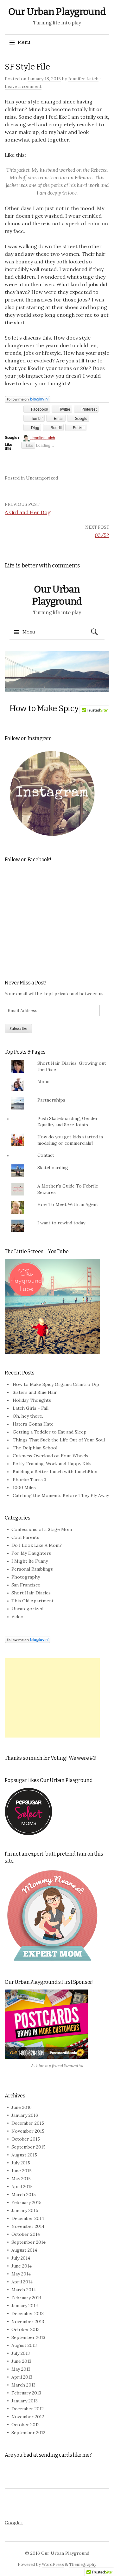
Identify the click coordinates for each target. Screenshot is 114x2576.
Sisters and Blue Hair (35, 1392)
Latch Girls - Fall (31, 1408)
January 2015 (25, 2210)
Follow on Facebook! (28, 860)
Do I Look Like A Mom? (37, 1545)
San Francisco (26, 1585)
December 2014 (28, 2218)
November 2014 (28, 2226)
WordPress (53, 2564)
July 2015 (21, 2163)
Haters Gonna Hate (33, 1424)
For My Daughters (31, 1553)
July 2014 (21, 2258)
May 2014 (21, 2274)
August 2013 (24, 2345)
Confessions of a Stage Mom (42, 1529)
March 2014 (24, 2290)
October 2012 (25, 2425)
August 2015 (24, 2155)
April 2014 (22, 2282)
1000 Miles (24, 1487)
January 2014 (25, 2306)
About (44, 1082)
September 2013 (28, 2337)
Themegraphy (83, 2564)
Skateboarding (53, 1168)
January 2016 (25, 2115)
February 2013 (26, 2393)
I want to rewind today (61, 1223)
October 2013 (25, 2329)
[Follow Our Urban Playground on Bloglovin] (28, 399)
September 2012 (28, 2433)
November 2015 (28, 2131)
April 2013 (22, 2377)
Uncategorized (42, 478)
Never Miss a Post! (26, 983)
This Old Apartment (32, 1601)
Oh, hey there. (28, 1416)
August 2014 (24, 2250)
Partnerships (51, 1100)
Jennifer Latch (83, 79)
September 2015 (28, 2147)
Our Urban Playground (57, 12)
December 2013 (28, 2314)
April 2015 (22, 2187)
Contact (46, 1155)
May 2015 (21, 2179)
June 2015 (22, 2171)
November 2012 (28, 2417)
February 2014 (26, 2298)
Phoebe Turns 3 (29, 1480)
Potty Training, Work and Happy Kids (52, 1464)
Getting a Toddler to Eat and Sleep (50, 1432)
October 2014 (26, 2234)
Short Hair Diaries (31, 1593)
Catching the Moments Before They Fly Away (61, 1495)
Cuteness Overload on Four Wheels (51, 1456)
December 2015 (28, 2123)
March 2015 (24, 2195)
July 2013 (21, 2353)
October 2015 (26, 2139)
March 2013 (23, 2385)
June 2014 (22, 2266)
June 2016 (22, 2107)
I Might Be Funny (30, 1561)
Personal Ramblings (32, 1569)
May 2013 (21, 2369)
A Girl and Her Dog (28, 512)
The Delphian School (35, 1448)
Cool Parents (25, 1537)
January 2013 (25, 2401)
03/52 (102, 535)
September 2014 (28, 2242)
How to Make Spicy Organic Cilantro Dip (56, 1384)
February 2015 (26, 2202)
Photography (26, 1577)
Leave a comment (23, 86)
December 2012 (28, 2409)
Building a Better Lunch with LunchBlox (55, 1472)
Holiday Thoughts (32, 1400)
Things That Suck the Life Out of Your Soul (59, 1440)
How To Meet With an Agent (68, 1204)
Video (17, 1617)
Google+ (14, 2523)
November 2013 (28, 2321)
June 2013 (21, 2361)
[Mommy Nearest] (52, 1915)
